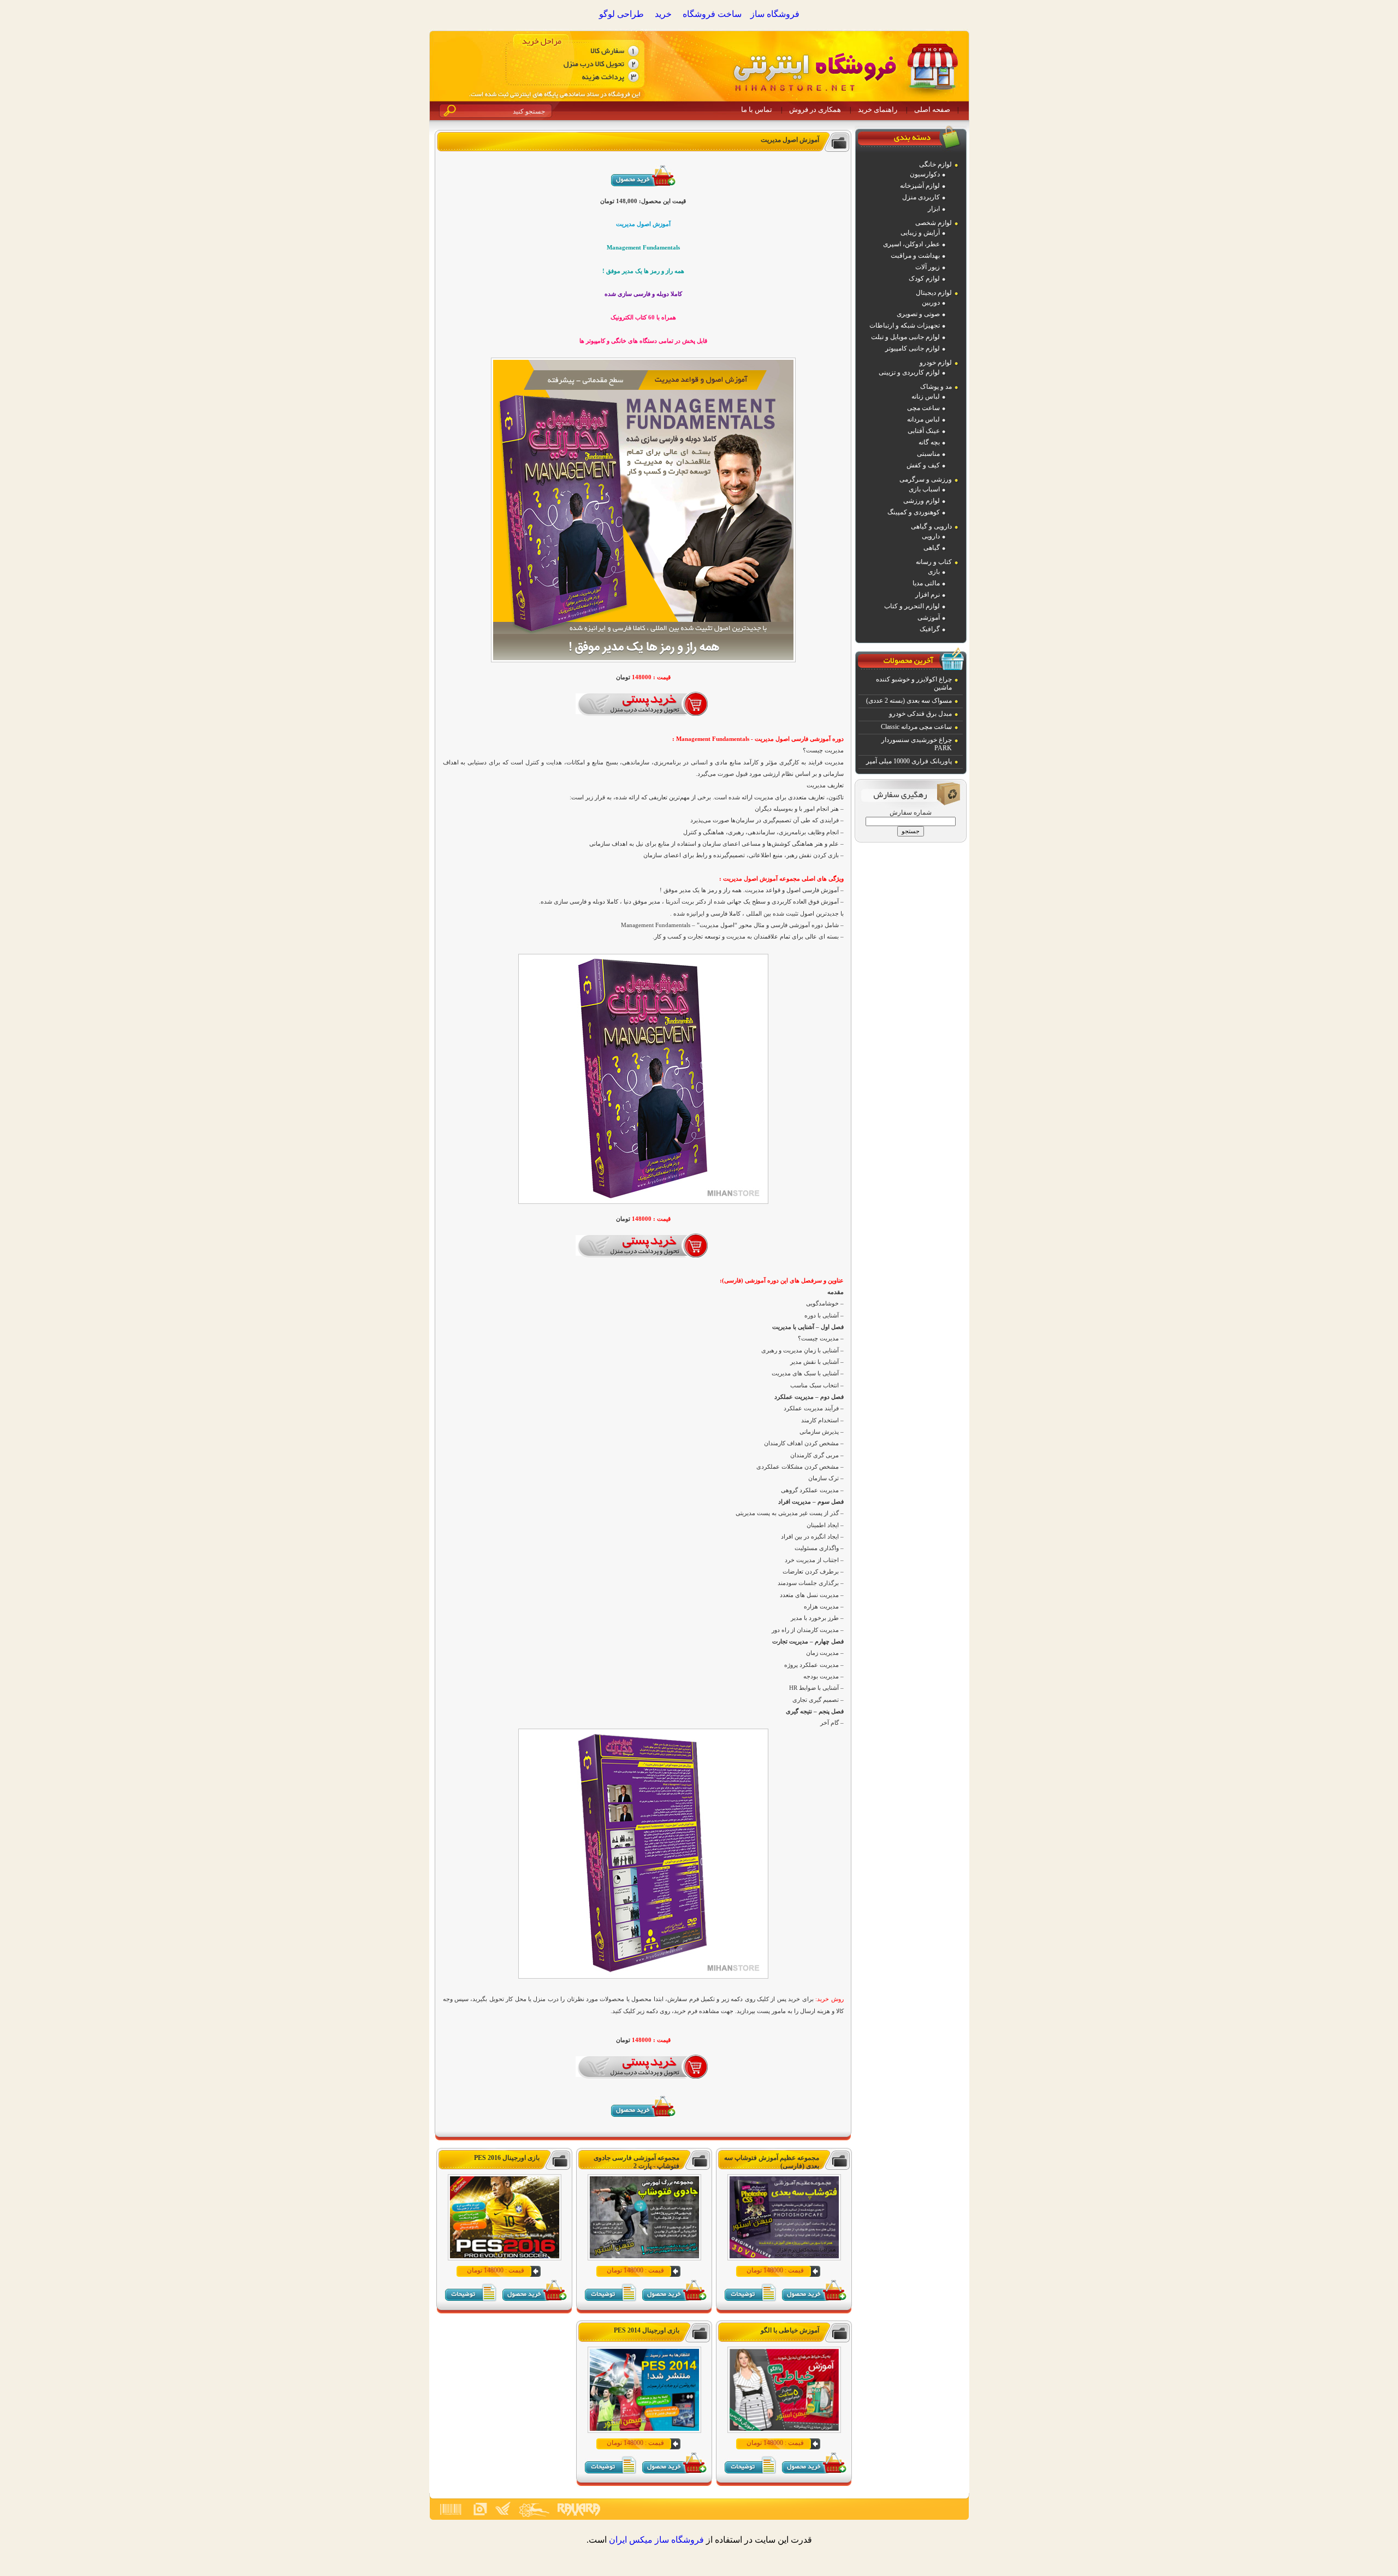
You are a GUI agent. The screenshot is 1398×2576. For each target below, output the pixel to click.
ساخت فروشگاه (712, 14)
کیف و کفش (923, 465)
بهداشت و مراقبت (915, 256)
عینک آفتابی (924, 431)
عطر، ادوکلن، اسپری (911, 244)
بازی (934, 572)
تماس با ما (757, 109)
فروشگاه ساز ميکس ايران (656, 2540)
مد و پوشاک (936, 387)
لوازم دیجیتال (934, 293)
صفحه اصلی (932, 109)
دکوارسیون (925, 174)
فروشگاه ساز (775, 14)
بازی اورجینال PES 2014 (647, 2330)
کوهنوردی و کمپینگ (914, 512)
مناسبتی (928, 454)
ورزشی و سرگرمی (926, 479)
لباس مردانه (923, 419)
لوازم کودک (924, 278)
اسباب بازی (924, 489)
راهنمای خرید (878, 109)
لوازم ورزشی (922, 501)
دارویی (931, 536)
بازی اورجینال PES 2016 (507, 2158)
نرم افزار (928, 595)
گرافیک (930, 629)
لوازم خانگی (935, 164)
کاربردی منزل (921, 197)
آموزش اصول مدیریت (790, 140)
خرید (663, 14)
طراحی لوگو (621, 14)
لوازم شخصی (934, 223)
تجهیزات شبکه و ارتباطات (905, 325)
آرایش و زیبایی (920, 233)
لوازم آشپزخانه (920, 186)
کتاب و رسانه (934, 562)
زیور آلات (928, 267)
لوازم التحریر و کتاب (912, 606)
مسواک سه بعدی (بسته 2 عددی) (909, 701)
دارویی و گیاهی (931, 526)
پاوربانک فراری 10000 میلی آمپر (909, 761)
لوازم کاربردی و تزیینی (909, 372)
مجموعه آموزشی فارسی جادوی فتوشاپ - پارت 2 (636, 2162)
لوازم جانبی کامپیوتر (913, 348)
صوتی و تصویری (918, 314)
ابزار (934, 209)
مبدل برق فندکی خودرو (920, 714)
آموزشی (929, 618)
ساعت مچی (923, 408)
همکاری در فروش (815, 109)
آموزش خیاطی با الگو (790, 2330)
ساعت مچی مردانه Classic (916, 727)
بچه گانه (929, 442)
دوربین (931, 302)
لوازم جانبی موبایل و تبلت (905, 337)
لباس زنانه (926, 396)
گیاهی (932, 548)
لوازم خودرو (936, 363)
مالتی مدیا (926, 583)
